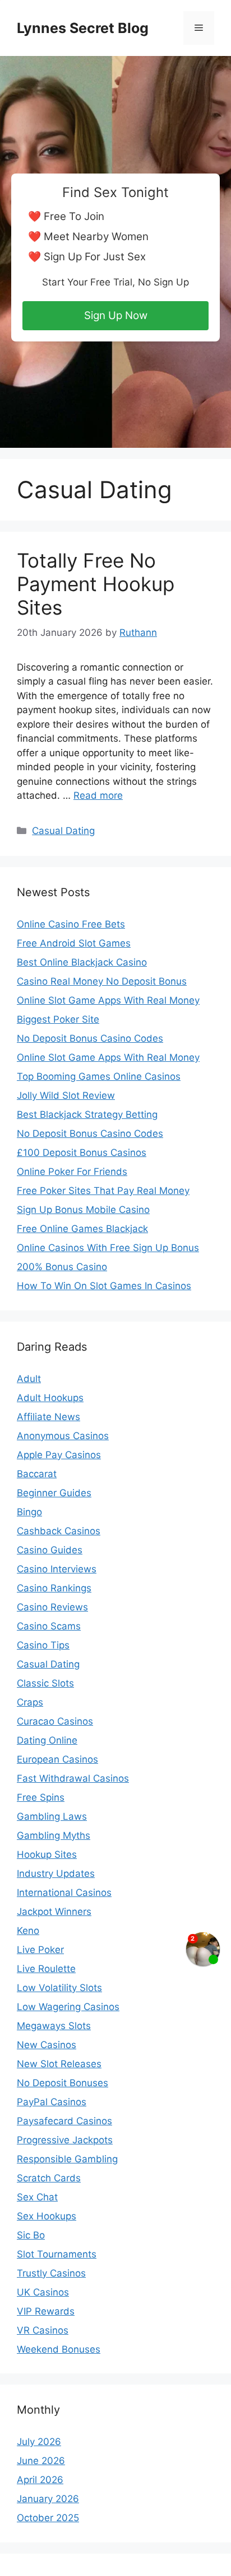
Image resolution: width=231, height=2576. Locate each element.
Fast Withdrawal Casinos (73, 1778)
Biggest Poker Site (58, 1019)
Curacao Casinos (55, 1721)
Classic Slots (45, 1683)
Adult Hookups (50, 1398)
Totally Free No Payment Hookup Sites (96, 584)
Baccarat (37, 1474)
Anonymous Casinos (63, 1436)
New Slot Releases (59, 2064)
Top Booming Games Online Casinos (99, 1076)
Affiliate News (48, 1417)
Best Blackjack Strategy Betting (87, 1114)
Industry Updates (56, 1874)
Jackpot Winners (54, 1912)
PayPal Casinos (52, 2102)
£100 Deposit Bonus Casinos (82, 1153)
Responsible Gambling (67, 2159)
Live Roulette (46, 1969)
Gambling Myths (54, 1835)
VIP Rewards (46, 2311)
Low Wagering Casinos (68, 2007)
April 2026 (40, 2480)
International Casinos (64, 1893)
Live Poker (40, 1950)
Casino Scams (49, 1626)
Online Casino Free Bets (71, 924)
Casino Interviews (57, 1569)
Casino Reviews (52, 1607)
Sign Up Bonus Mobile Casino (83, 1210)
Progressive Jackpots (65, 2140)
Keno (28, 1931)
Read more (98, 795)
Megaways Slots (54, 2026)
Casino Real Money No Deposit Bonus (102, 981)
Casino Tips (43, 1645)
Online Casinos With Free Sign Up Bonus (108, 1248)
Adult (29, 1379)
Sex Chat (37, 2197)
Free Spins (41, 1797)
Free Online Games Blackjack (82, 1229)
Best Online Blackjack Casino (82, 962)
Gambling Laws (52, 1816)
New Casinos (47, 2045)
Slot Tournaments (57, 2254)
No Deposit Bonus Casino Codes (90, 1038)
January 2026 (48, 2499)
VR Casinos (43, 2330)
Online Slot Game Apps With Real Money (108, 1000)
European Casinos (57, 1759)
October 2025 (48, 2518)
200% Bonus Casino (62, 1267)
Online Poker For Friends (72, 1172)
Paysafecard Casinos (64, 2121)
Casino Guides (50, 1550)
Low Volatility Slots (59, 1988)
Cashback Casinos (59, 1531)
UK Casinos (43, 2292)
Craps (30, 1702)
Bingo (29, 1512)
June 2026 (41, 2461)
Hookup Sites (47, 1854)
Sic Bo (31, 2235)
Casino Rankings (54, 1588)
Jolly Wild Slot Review (66, 1095)
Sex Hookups (47, 2216)
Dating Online (47, 1740)
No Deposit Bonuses (63, 2083)
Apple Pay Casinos (59, 1455)
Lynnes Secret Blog (83, 28)
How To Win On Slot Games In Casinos (104, 1286)
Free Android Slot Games (74, 943)
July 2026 (39, 2442)
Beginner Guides (54, 1493)
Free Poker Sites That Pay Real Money (103, 1191)
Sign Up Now (116, 315)
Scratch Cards (49, 2178)
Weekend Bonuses (59, 2349)
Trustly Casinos (51, 2273)
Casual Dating (63, 831)
